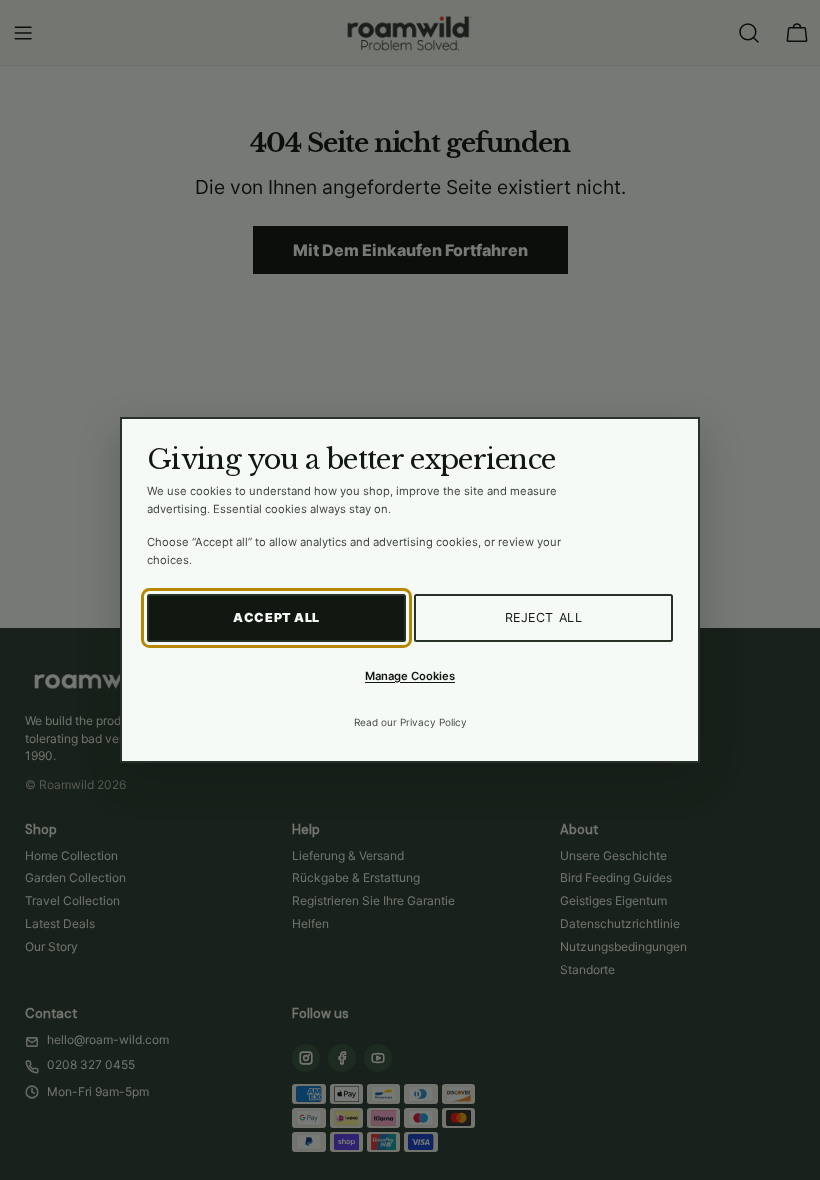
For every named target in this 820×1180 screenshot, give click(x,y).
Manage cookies (410, 676)
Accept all (276, 617)
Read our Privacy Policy (410, 722)
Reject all (544, 617)
